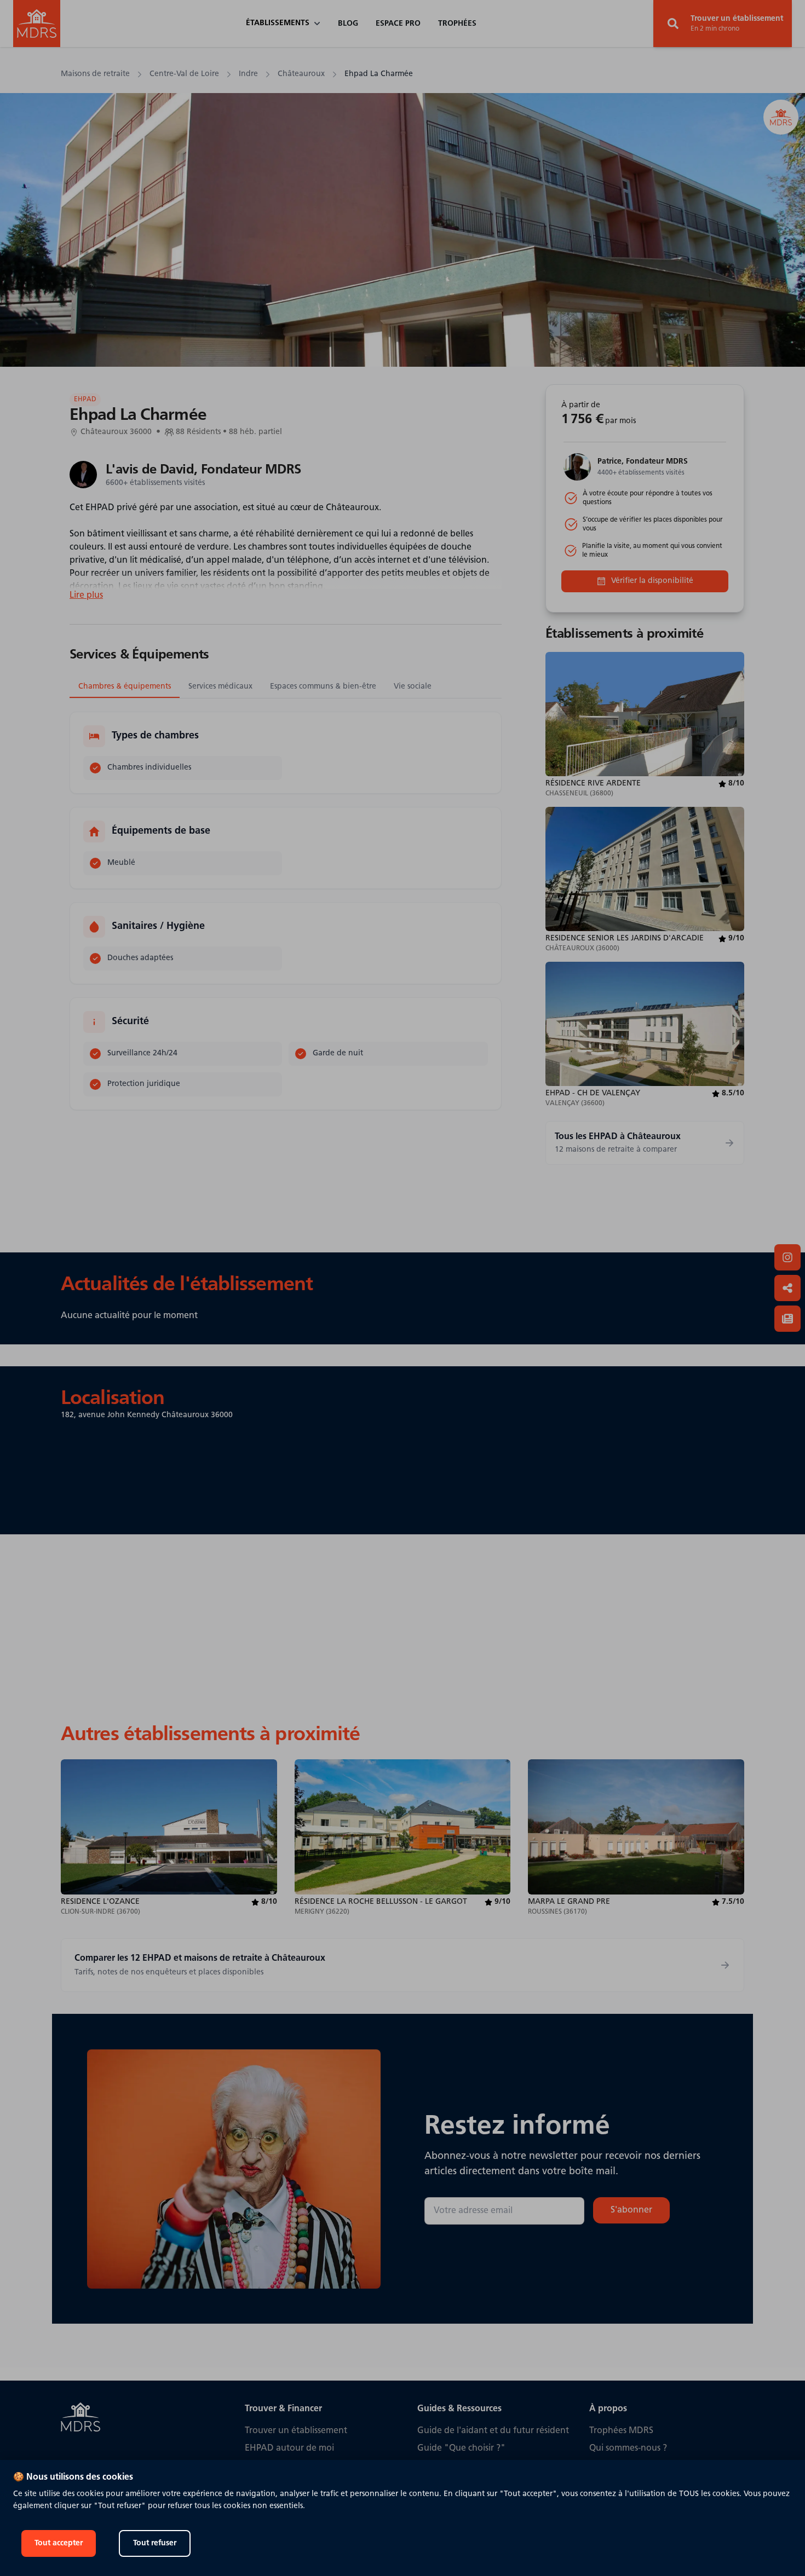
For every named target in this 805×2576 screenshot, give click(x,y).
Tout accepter (59, 2543)
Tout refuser (155, 2543)
